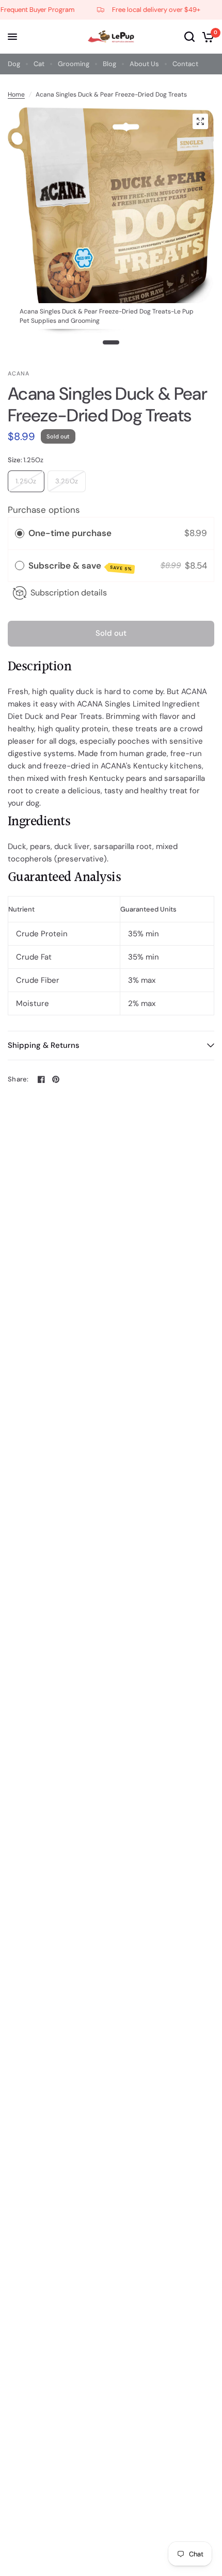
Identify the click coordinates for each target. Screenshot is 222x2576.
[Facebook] (41, 1079)
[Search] (189, 37)
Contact (185, 64)
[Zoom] (200, 121)
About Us (144, 64)
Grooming (74, 64)
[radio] (20, 533)
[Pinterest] (56, 1079)
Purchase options (44, 510)
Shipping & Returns (44, 1045)
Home (16, 95)
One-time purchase (70, 533)
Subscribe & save (80, 566)
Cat (39, 64)
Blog (109, 64)
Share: (18, 1079)
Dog (14, 64)
